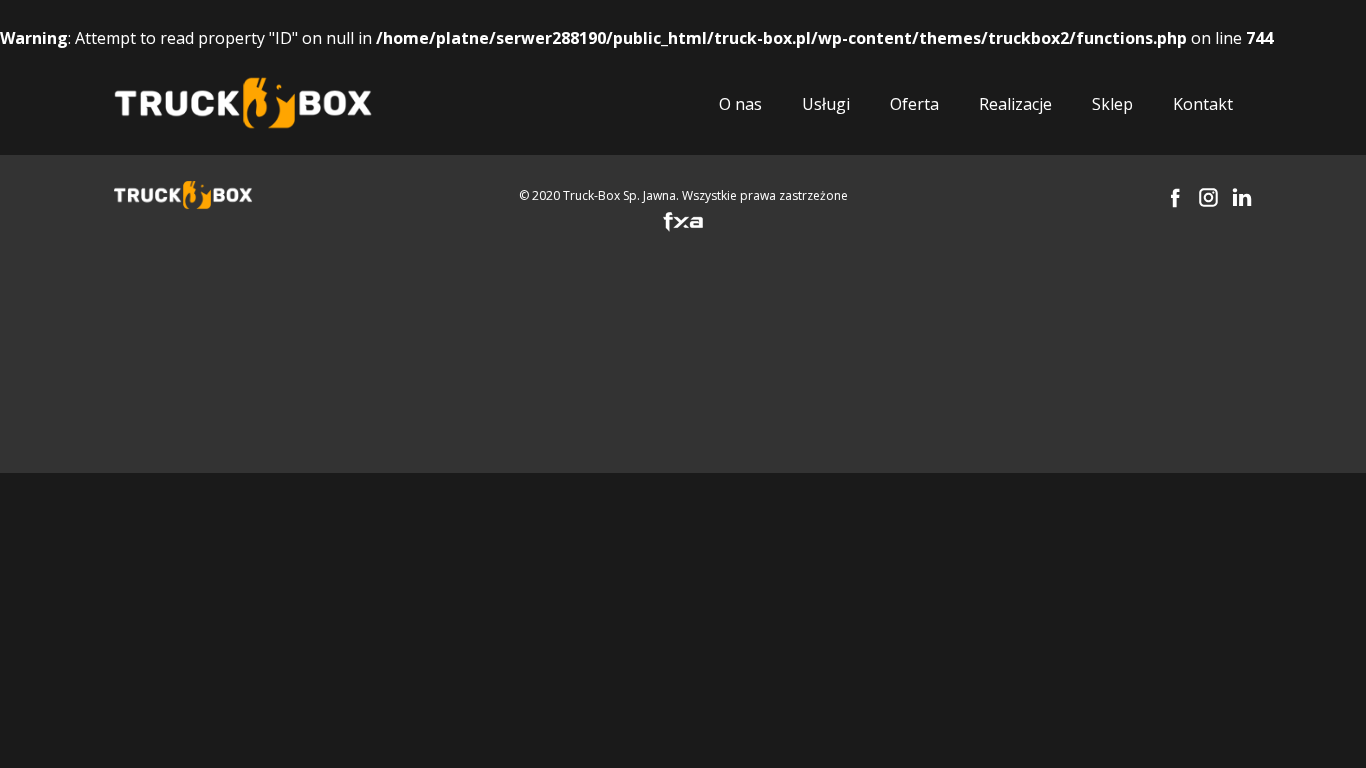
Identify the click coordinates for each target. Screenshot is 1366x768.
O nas (740, 104)
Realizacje (1015, 104)
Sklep (1112, 104)
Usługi (826, 104)
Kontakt (1203, 104)
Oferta (914, 104)
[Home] (243, 103)
